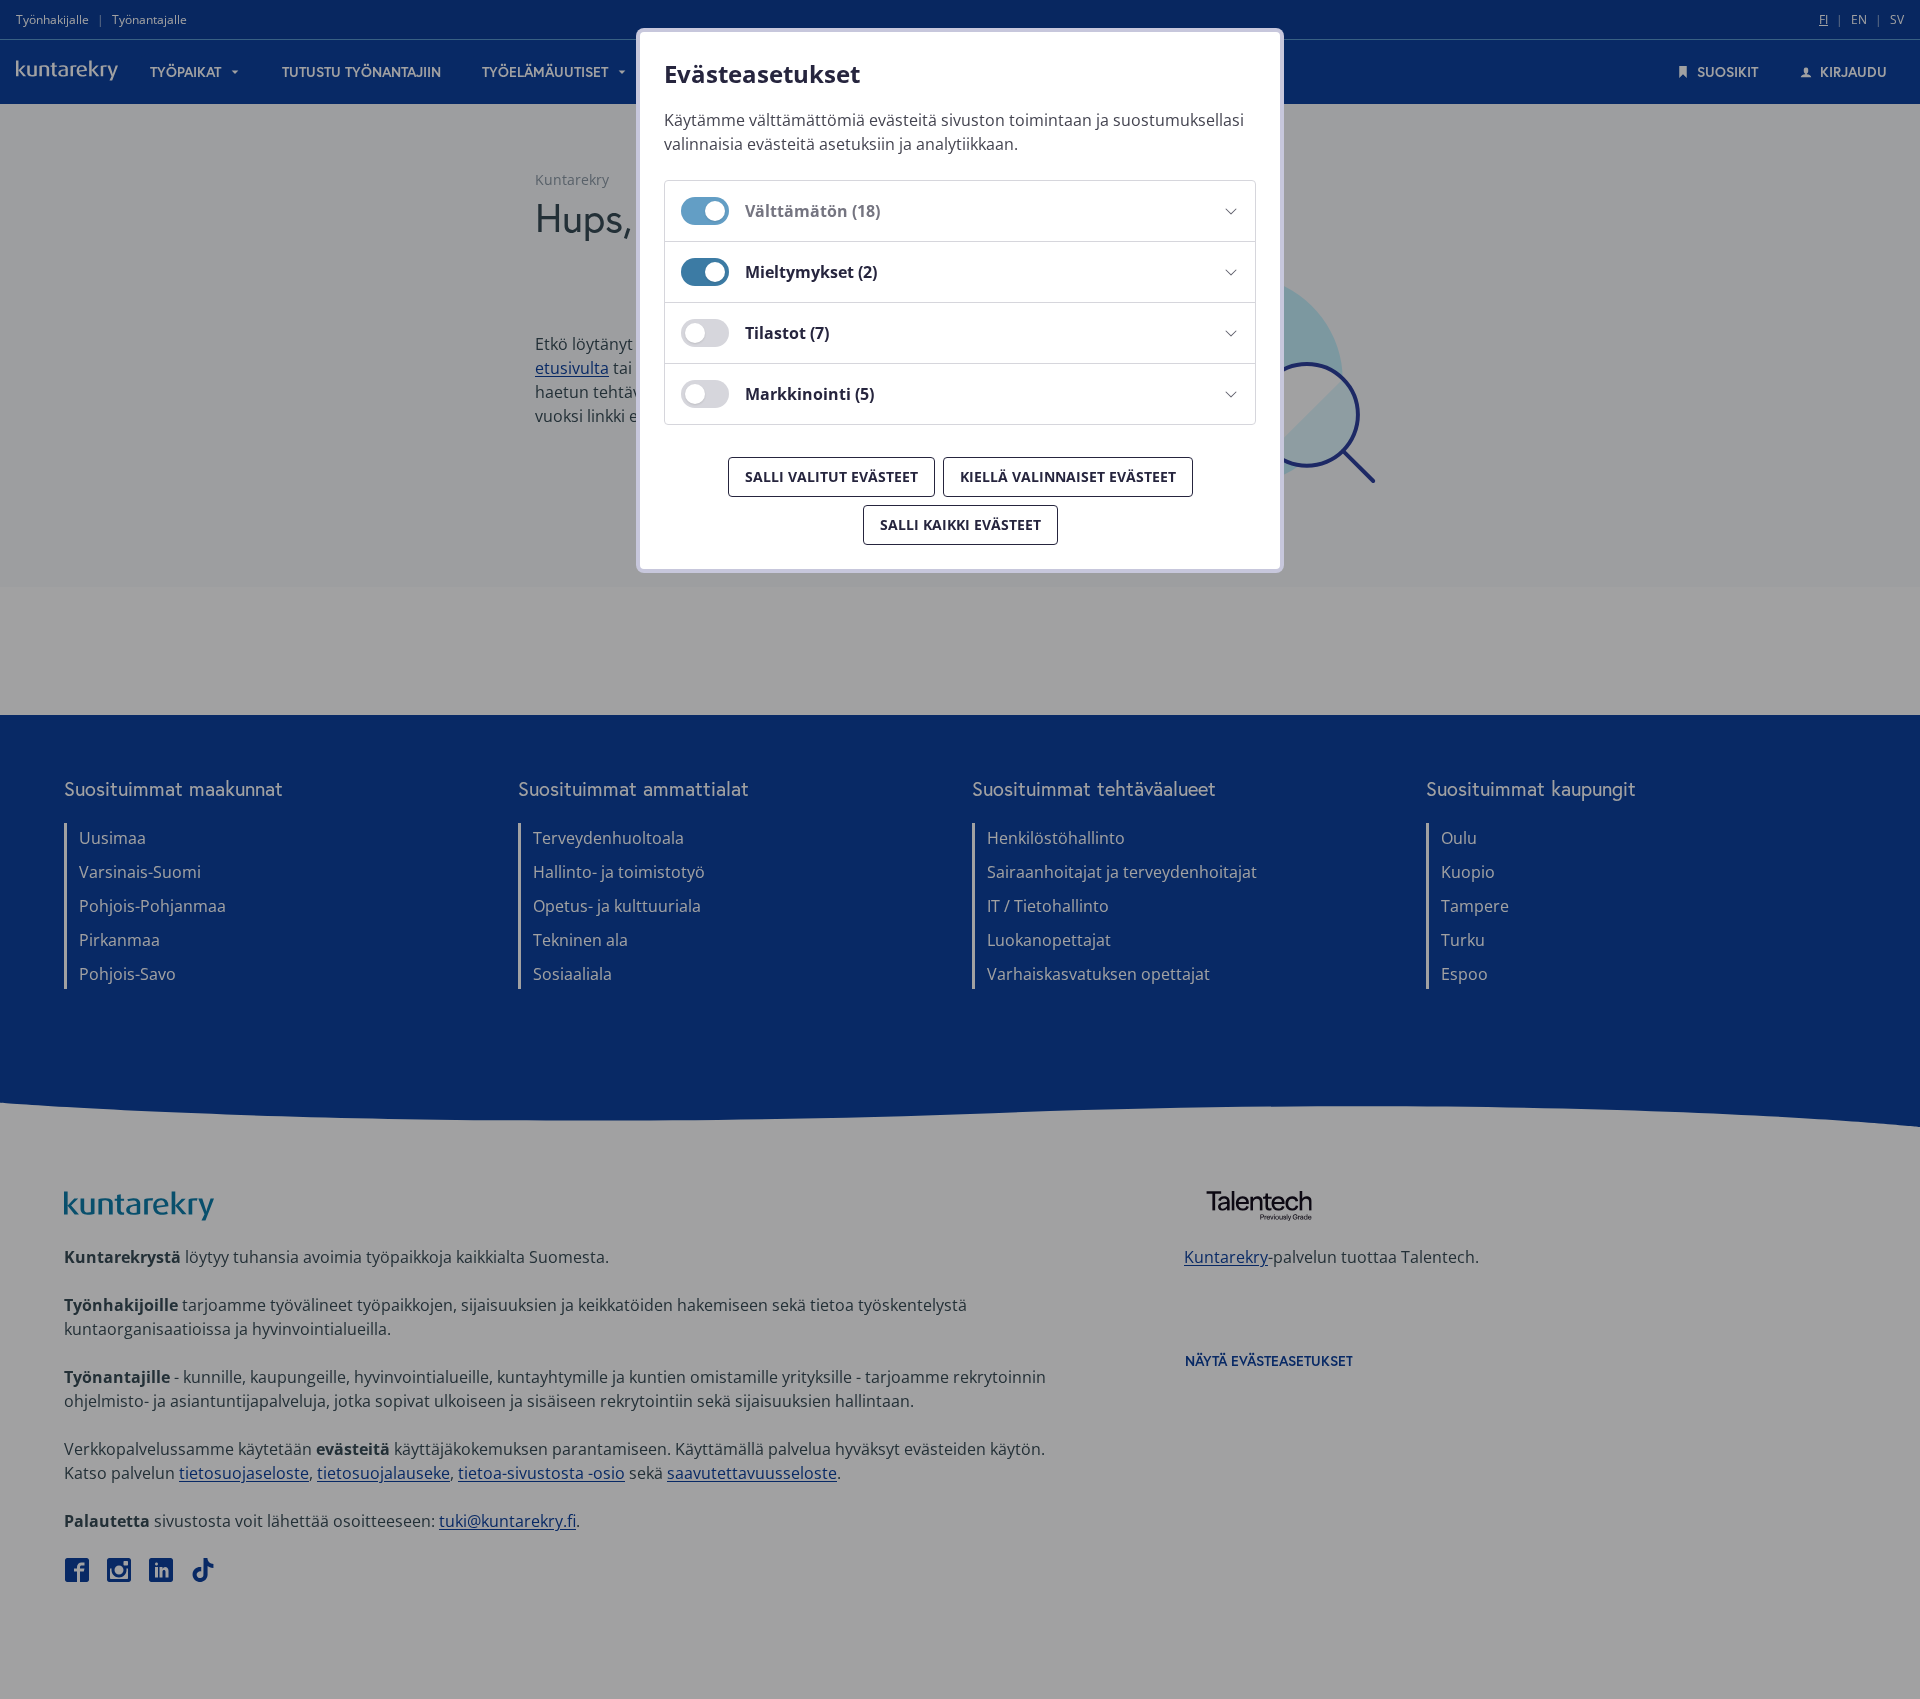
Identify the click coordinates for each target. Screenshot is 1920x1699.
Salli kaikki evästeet (960, 524)
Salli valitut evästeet (831, 476)
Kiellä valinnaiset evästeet (1068, 476)
